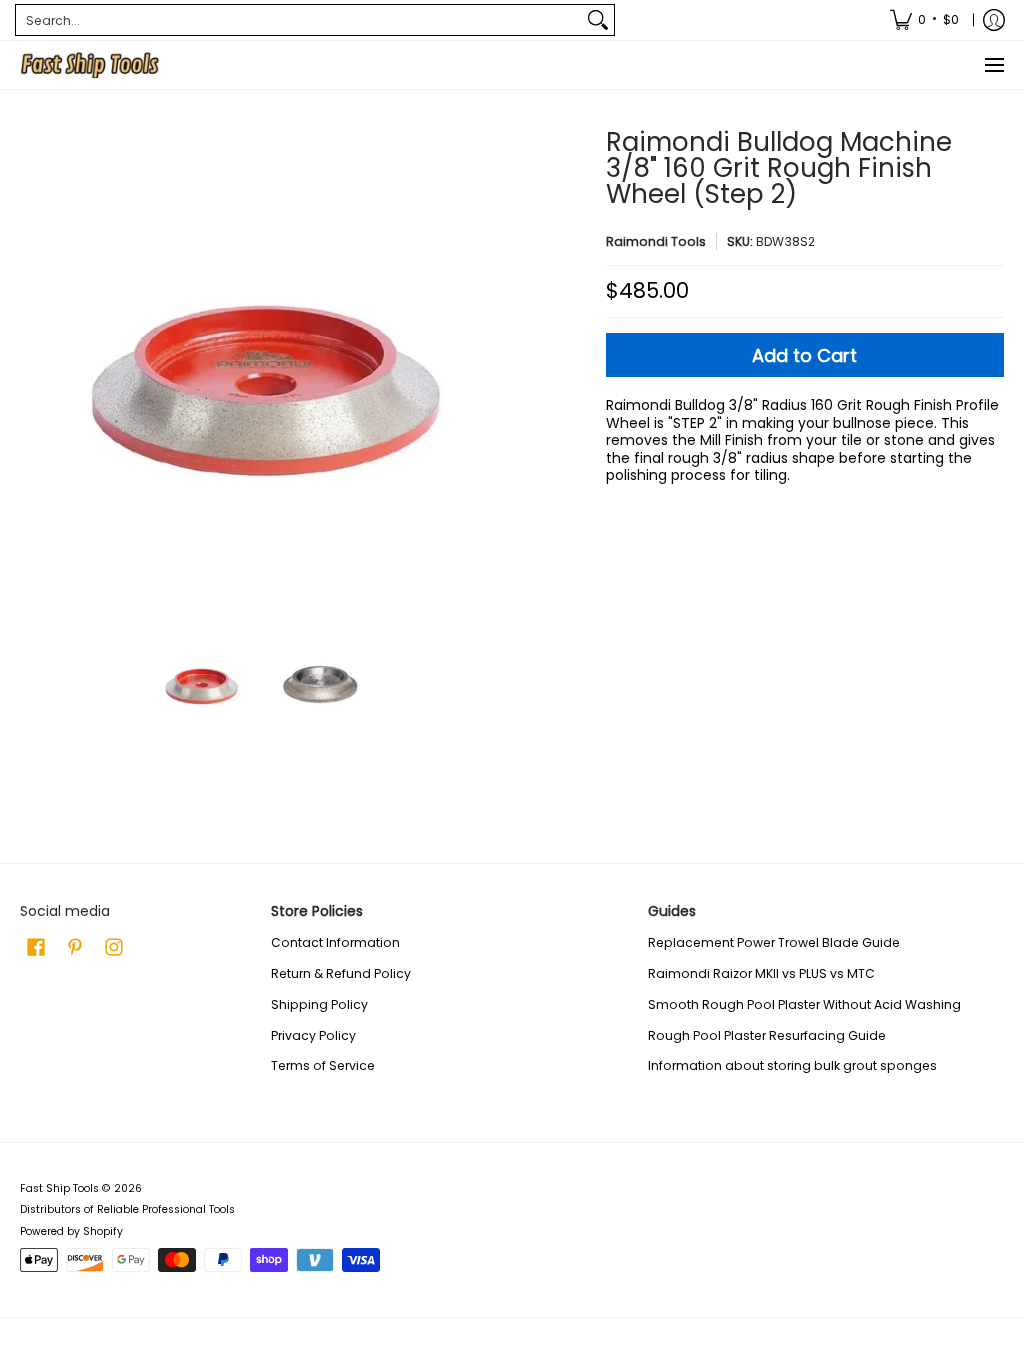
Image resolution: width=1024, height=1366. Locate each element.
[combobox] (299, 20)
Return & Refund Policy (341, 973)
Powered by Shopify (71, 1231)
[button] (36, 946)
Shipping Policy (319, 1004)
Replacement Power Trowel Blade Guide (774, 942)
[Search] (598, 20)
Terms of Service (323, 1065)
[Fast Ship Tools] (90, 65)
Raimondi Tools (656, 241)
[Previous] (34, 371)
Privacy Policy (313, 1035)
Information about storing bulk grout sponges (792, 1065)
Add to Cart (804, 355)
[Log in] (994, 20)
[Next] (488, 371)
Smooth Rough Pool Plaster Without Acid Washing (804, 1004)
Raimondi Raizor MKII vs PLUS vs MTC (761, 973)
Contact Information (335, 942)
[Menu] (993, 65)
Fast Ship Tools (59, 1188)
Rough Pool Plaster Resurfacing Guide (767, 1035)
